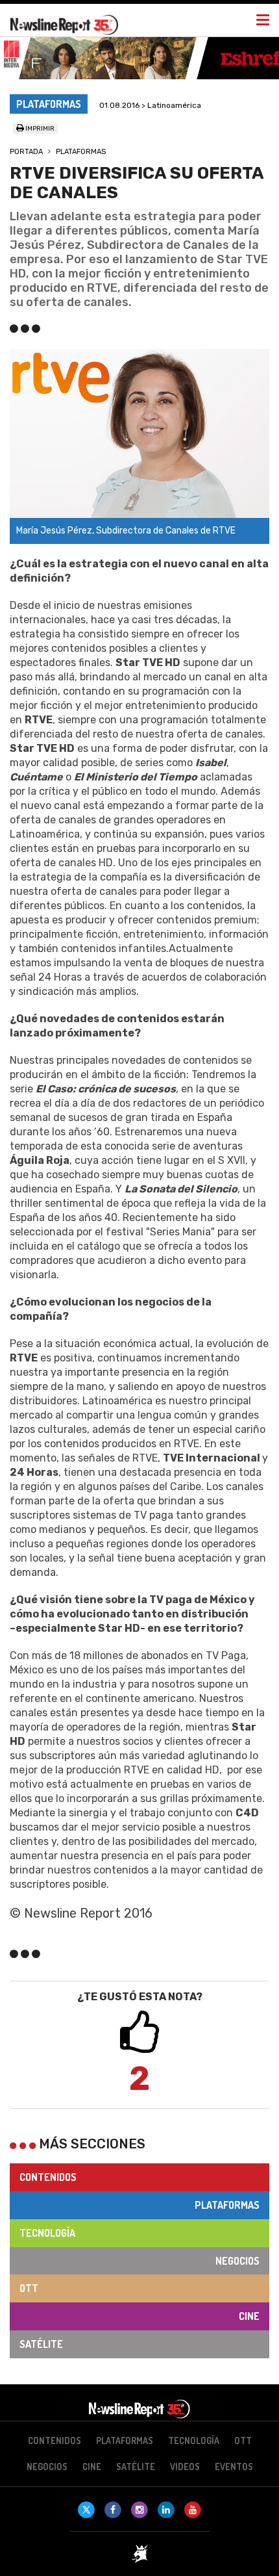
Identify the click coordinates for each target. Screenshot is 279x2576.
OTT (29, 2288)
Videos (185, 2467)
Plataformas (81, 152)
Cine (249, 2316)
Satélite (41, 2344)
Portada (26, 152)
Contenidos (48, 2177)
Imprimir (39, 129)
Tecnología (47, 2233)
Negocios (237, 2261)
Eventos (234, 2467)
